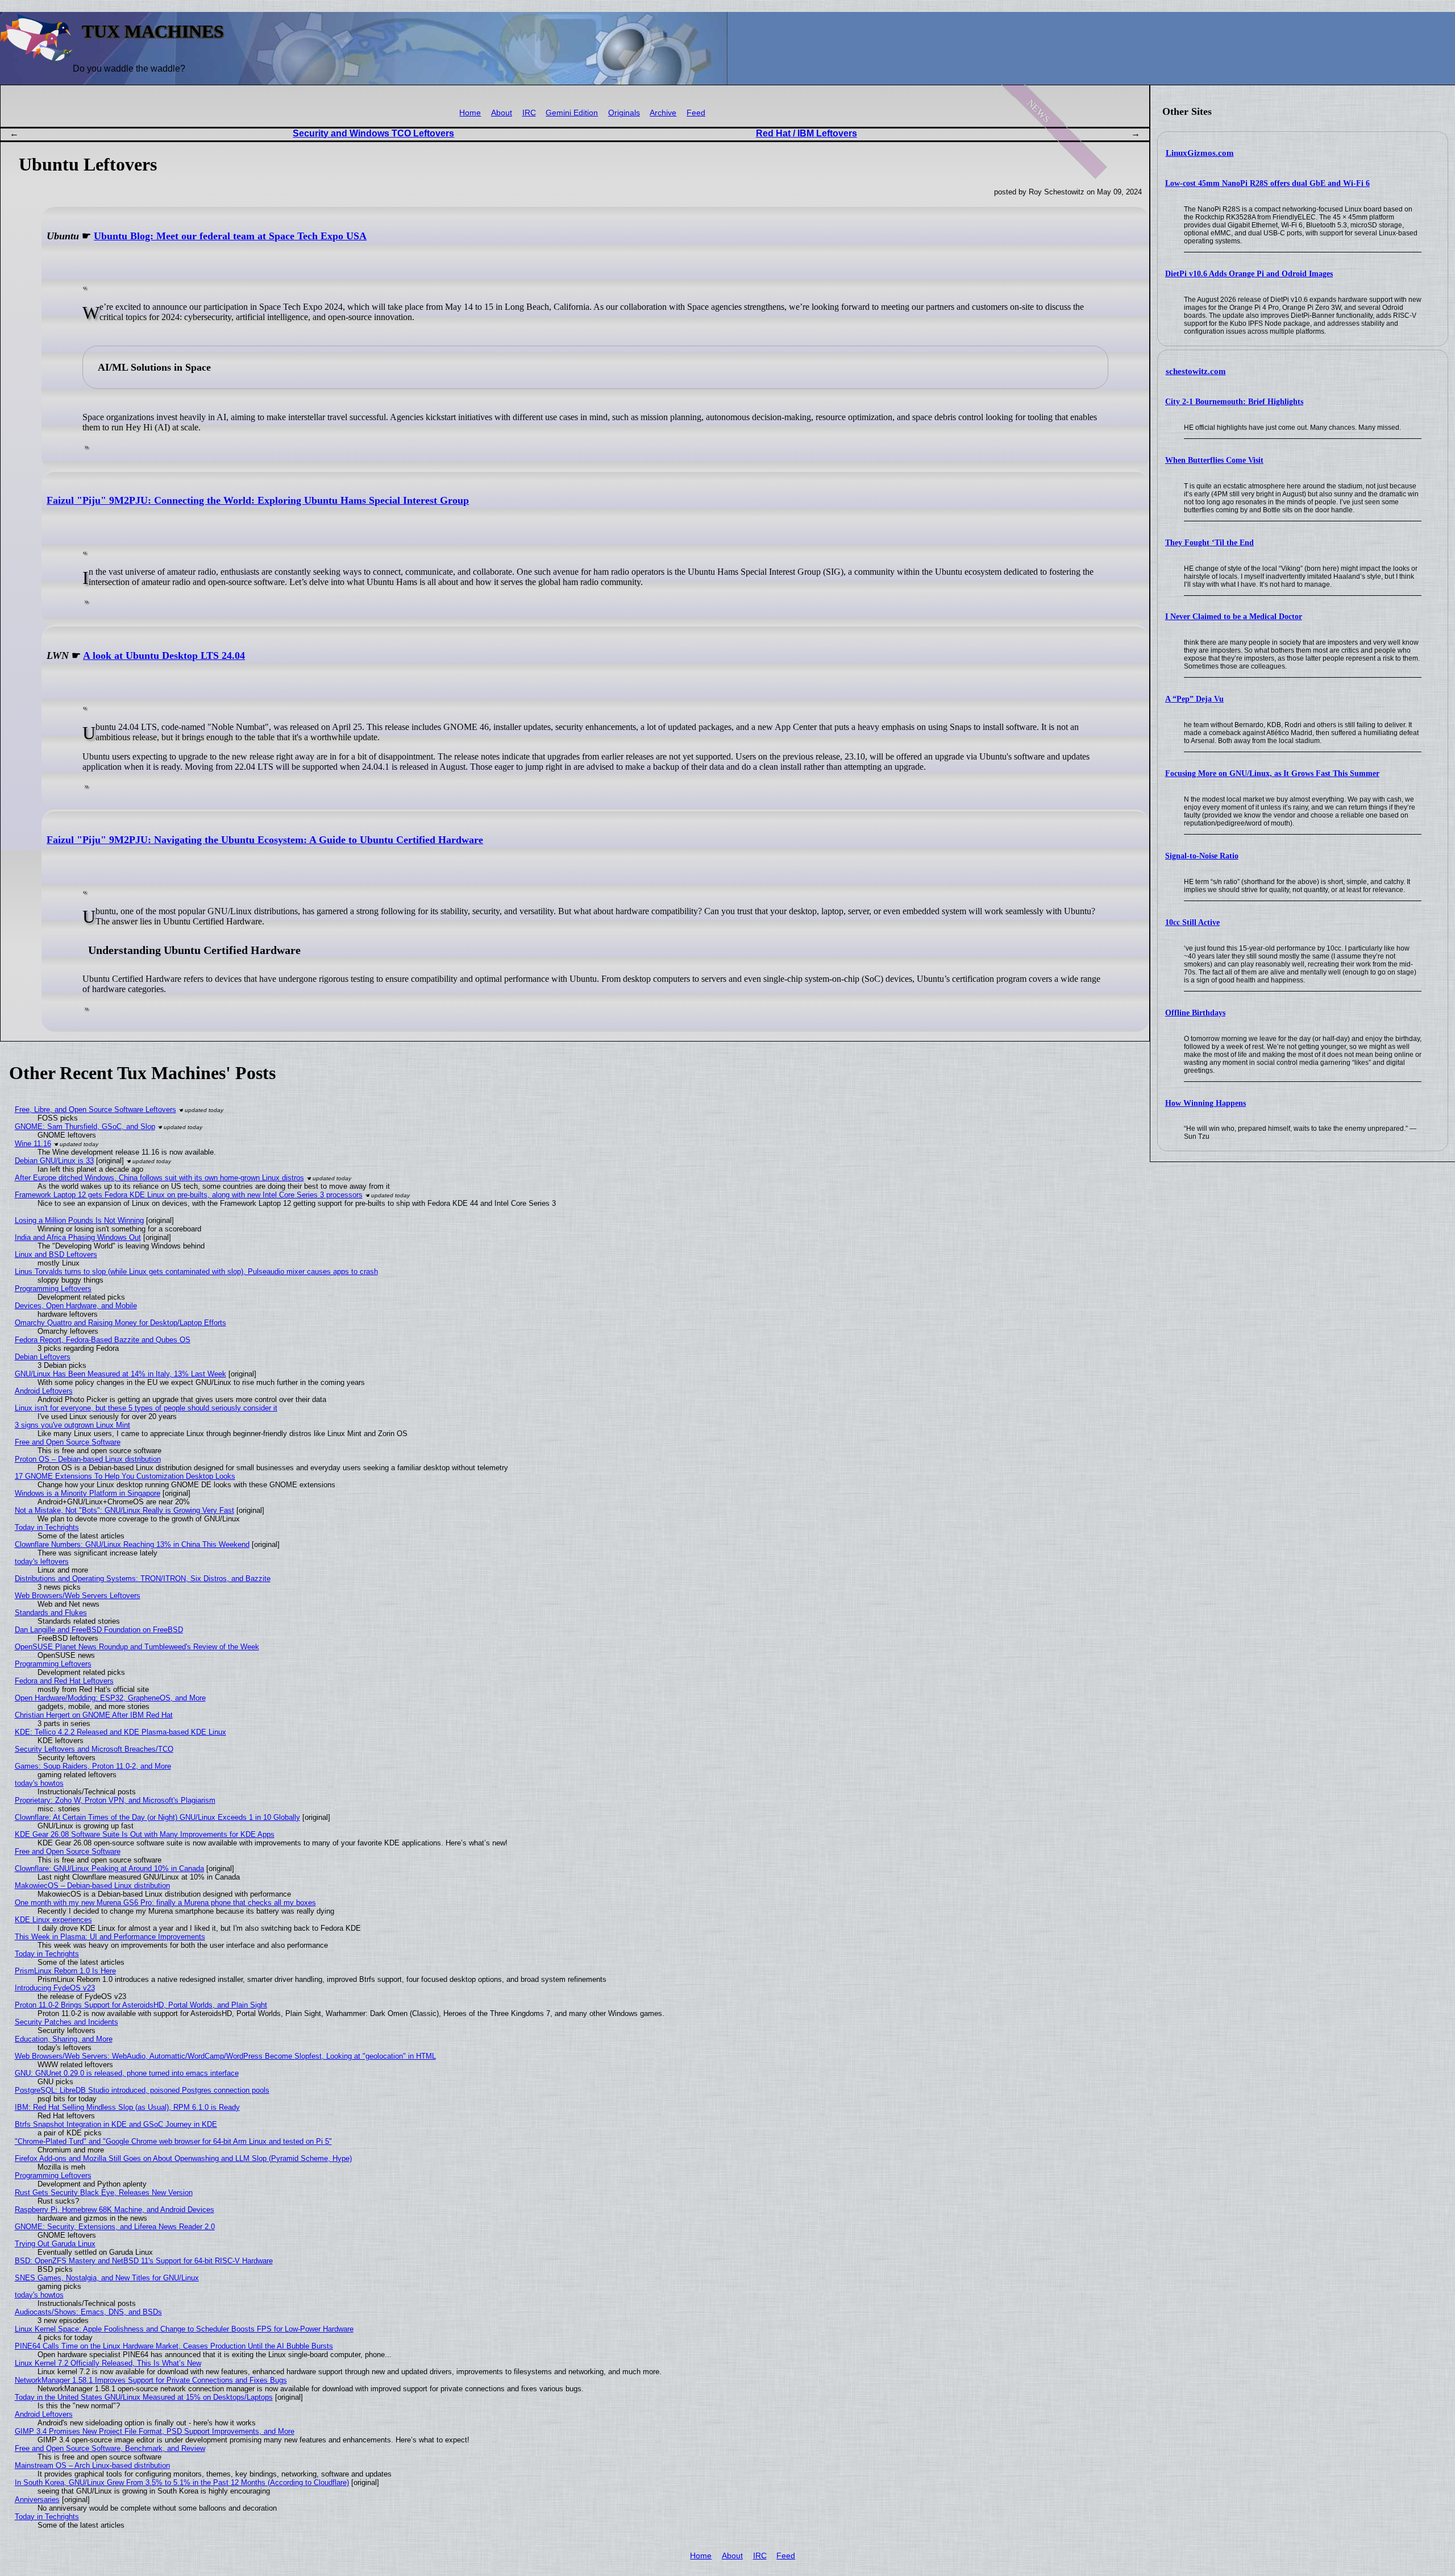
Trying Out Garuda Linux (55, 2244)
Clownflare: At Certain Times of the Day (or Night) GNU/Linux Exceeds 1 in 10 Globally (157, 1817)
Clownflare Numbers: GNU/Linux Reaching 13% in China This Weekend (132, 1544)
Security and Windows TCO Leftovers (373, 133)
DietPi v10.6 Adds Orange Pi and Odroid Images (1249, 274)
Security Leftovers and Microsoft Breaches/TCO (94, 1749)
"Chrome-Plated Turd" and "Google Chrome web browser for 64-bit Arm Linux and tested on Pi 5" (173, 2141)
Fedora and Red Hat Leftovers (64, 1681)
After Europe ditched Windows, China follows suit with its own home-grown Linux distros (159, 1178)
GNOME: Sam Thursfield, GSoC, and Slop (85, 1127)
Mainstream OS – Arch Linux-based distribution (92, 2465)
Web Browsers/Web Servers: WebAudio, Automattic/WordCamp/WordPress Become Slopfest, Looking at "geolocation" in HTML (225, 2056)
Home (470, 113)
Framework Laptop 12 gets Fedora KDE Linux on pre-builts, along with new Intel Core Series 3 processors (189, 1195)
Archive (663, 113)
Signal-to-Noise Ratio (1202, 856)
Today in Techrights (47, 1527)
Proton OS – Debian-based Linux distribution (88, 1459)
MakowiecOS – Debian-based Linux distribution (92, 1886)
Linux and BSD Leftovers (56, 1254)
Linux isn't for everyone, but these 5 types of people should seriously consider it (146, 1408)
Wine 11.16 (33, 1144)
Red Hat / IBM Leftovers (807, 133)
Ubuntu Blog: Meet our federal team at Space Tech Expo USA (230, 236)
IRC (529, 113)
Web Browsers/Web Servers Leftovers (78, 1596)
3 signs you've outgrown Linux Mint (72, 1425)
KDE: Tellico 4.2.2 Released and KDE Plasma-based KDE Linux (120, 1732)
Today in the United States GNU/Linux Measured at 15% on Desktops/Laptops (144, 2397)
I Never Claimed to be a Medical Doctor (1234, 617)
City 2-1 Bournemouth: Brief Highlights (1234, 402)
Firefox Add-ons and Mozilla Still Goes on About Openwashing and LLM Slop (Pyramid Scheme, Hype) (183, 2158)
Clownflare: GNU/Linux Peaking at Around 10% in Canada (109, 1868)
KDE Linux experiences (53, 1920)
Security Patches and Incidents (66, 2022)
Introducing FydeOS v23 (55, 1988)
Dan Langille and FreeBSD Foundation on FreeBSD (99, 1630)
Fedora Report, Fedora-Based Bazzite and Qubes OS (103, 1340)
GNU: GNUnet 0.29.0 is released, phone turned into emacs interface (127, 2073)
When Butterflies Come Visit (1214, 460)
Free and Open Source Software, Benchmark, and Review (110, 2448)
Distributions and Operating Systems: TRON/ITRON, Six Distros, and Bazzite (143, 1579)
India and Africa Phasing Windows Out (78, 1237)
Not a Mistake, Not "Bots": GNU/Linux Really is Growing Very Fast (124, 1510)
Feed (696, 113)
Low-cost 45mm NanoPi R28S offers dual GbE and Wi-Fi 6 (1267, 183)
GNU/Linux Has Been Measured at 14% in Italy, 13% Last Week (120, 1374)
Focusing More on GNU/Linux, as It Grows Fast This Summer (1272, 773)
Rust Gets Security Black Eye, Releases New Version (104, 2193)
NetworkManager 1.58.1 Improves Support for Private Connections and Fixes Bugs (151, 2380)
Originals (624, 113)
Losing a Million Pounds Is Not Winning (79, 1220)
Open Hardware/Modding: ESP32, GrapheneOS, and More (110, 1698)
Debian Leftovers (43, 1357)
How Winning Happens (1205, 1103)
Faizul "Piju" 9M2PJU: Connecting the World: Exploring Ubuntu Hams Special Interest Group (258, 500)
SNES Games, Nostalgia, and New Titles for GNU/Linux (107, 2278)
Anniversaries (37, 2500)
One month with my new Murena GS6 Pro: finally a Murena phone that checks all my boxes (165, 1903)
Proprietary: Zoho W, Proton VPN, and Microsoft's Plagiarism (115, 1800)
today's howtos (39, 1783)
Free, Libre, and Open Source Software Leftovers (95, 1109)
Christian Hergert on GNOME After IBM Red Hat (94, 1715)
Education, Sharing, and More (64, 2039)
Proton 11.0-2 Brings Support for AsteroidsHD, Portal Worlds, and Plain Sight (141, 2005)
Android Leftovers (44, 1391)
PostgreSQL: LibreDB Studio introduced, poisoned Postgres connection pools (142, 2090)
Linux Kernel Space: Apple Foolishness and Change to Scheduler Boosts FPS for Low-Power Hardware (184, 2329)
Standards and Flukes (51, 1613)
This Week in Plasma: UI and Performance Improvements (110, 1937)
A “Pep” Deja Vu (1194, 699)
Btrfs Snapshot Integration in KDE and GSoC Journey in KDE (116, 2124)
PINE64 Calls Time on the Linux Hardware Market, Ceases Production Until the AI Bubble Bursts (174, 2346)
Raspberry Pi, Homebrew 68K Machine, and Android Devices (115, 2210)
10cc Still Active (1192, 922)
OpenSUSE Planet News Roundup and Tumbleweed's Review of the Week (137, 1647)
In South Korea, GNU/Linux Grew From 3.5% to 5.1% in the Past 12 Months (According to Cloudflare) (182, 2482)
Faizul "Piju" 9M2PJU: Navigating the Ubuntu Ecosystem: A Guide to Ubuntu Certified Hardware (265, 840)
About (502, 113)
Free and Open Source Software (68, 1442)
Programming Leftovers (53, 1289)
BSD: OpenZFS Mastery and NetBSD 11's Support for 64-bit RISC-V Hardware (144, 2261)
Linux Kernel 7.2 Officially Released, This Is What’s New (108, 2363)
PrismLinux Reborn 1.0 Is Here (65, 1971)
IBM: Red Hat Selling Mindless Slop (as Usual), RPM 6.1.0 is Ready (127, 2107)
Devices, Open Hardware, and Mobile (76, 1306)
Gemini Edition (572, 113)
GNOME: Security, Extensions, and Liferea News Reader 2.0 (115, 2227)
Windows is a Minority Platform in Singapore (88, 1493)
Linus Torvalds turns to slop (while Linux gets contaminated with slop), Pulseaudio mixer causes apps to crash (196, 1272)
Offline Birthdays (1195, 1013)
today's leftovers (42, 1561)
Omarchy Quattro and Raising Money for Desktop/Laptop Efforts (120, 1323)
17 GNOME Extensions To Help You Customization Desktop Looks (125, 1476)
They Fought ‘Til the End (1209, 543)
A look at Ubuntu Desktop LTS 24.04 (164, 656)
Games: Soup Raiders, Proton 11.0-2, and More (93, 1766)
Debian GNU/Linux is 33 (54, 1161)
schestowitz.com (1196, 371)
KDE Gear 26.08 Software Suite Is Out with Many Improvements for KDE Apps (145, 1834)
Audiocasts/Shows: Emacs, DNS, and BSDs (88, 2312)
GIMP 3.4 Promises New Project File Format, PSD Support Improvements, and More (155, 2431)
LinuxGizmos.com (1200, 153)
